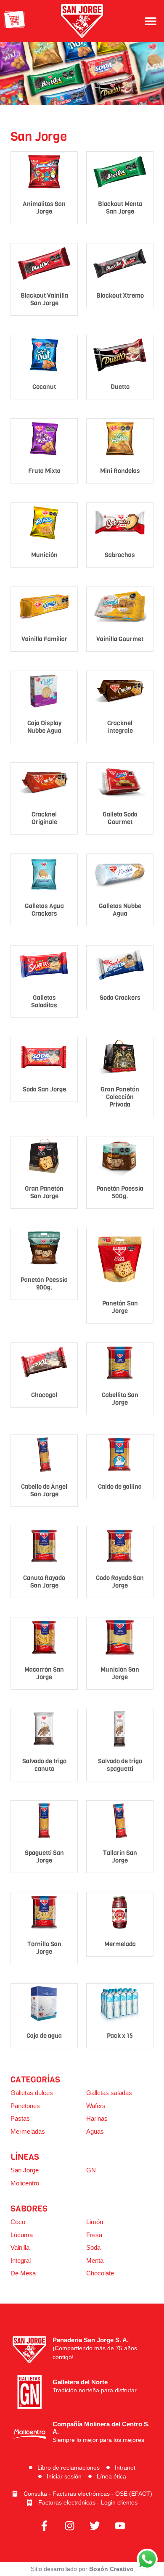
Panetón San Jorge (120, 1307)
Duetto (120, 387)
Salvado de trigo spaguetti (120, 1765)
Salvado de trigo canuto (44, 1765)
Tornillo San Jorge (44, 1948)
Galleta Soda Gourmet (120, 818)
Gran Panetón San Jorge (44, 1192)
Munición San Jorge (120, 1673)
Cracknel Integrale (120, 727)
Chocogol (44, 1395)
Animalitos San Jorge (44, 208)
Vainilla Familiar (44, 639)
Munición (44, 555)
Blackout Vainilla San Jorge (44, 299)
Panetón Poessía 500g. (120, 1192)
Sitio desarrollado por (82, 2569)
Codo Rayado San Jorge (120, 1582)
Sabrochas (120, 555)
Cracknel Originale (44, 818)
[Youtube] (120, 2526)
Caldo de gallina (120, 1487)
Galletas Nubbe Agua (120, 910)
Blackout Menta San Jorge (120, 208)
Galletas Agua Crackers (44, 910)
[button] (150, 21)
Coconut (44, 387)
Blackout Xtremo (120, 296)
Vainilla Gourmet (120, 639)
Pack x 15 (120, 2036)
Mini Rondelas (120, 471)
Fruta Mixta (44, 471)
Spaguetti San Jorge (44, 1857)
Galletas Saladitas (44, 1001)
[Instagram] (69, 2526)
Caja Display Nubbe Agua (44, 727)
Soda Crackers (120, 998)
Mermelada (120, 1944)
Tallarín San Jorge (120, 1857)
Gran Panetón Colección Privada (120, 1097)
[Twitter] (95, 2526)
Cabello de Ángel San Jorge (44, 1490)
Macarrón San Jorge (44, 1673)
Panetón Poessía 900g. (44, 1284)
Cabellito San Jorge (120, 1399)
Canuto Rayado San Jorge (44, 1582)
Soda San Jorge (44, 1089)
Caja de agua (44, 2036)
